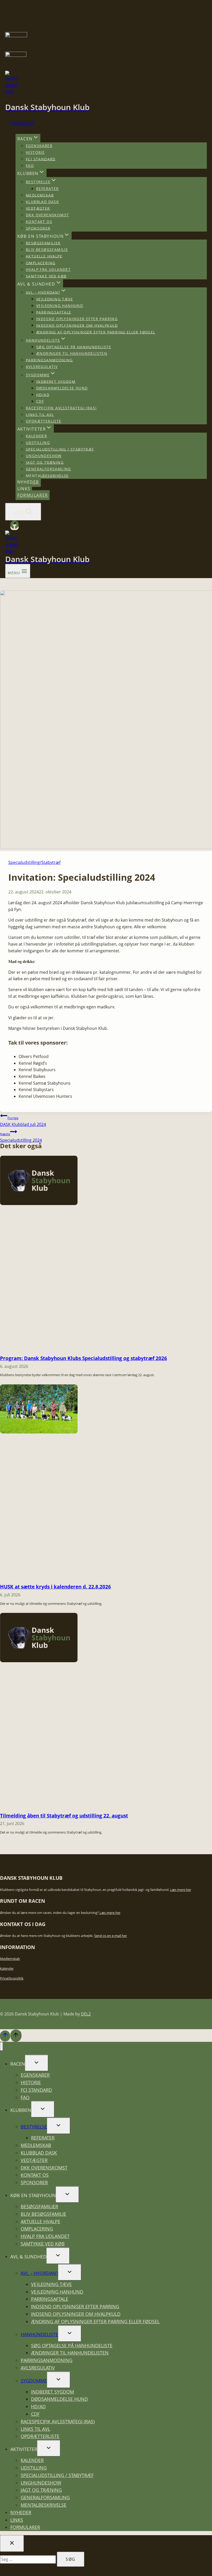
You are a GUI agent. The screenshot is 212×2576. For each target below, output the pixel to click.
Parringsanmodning (49, 360)
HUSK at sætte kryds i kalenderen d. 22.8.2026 (55, 1587)
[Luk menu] (1, 2046)
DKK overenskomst (47, 215)
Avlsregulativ (42, 367)
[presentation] (39, 1203)
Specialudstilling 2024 (21, 1137)
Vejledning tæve (55, 299)
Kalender (22, 123)
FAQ (30, 166)
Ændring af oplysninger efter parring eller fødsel (96, 332)
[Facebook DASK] (14, 527)
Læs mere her (181, 1890)
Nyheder (28, 482)
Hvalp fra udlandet (48, 269)
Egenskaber (39, 146)
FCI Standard (41, 159)
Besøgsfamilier (43, 243)
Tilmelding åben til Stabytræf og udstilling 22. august (64, 1816)
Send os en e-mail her (111, 1936)
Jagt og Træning (45, 462)
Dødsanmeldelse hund (62, 388)
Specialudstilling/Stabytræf (34, 862)
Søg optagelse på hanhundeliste (74, 347)
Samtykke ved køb (46, 276)
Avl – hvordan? (39, 2273)
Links (24, 489)
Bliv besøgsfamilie (47, 250)
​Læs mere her (110, 1913)
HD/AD (43, 394)
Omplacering (41, 263)
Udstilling (38, 443)
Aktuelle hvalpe (44, 256)
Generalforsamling (48, 469)
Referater (48, 189)
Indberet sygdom (56, 381)
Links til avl (40, 414)
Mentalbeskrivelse (47, 475)
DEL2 (86, 2014)
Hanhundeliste (39, 2334)
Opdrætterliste (44, 421)
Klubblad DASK (42, 202)
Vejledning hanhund (60, 306)
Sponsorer (38, 228)
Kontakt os (39, 222)
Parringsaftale (54, 312)
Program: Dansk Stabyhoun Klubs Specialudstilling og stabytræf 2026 (84, 1358)
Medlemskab (40, 195)
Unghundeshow (44, 456)
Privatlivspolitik (12, 1978)
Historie (35, 152)
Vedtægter (38, 208)
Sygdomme (34, 2381)
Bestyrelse (34, 2127)
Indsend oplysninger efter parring (77, 319)
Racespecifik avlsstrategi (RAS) (61, 408)
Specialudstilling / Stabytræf (60, 449)
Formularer (33, 495)
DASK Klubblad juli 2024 (23, 1121)
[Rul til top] (5, 2036)
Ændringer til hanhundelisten (72, 353)
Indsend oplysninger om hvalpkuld (77, 325)
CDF (40, 401)
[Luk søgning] (12, 2543)
